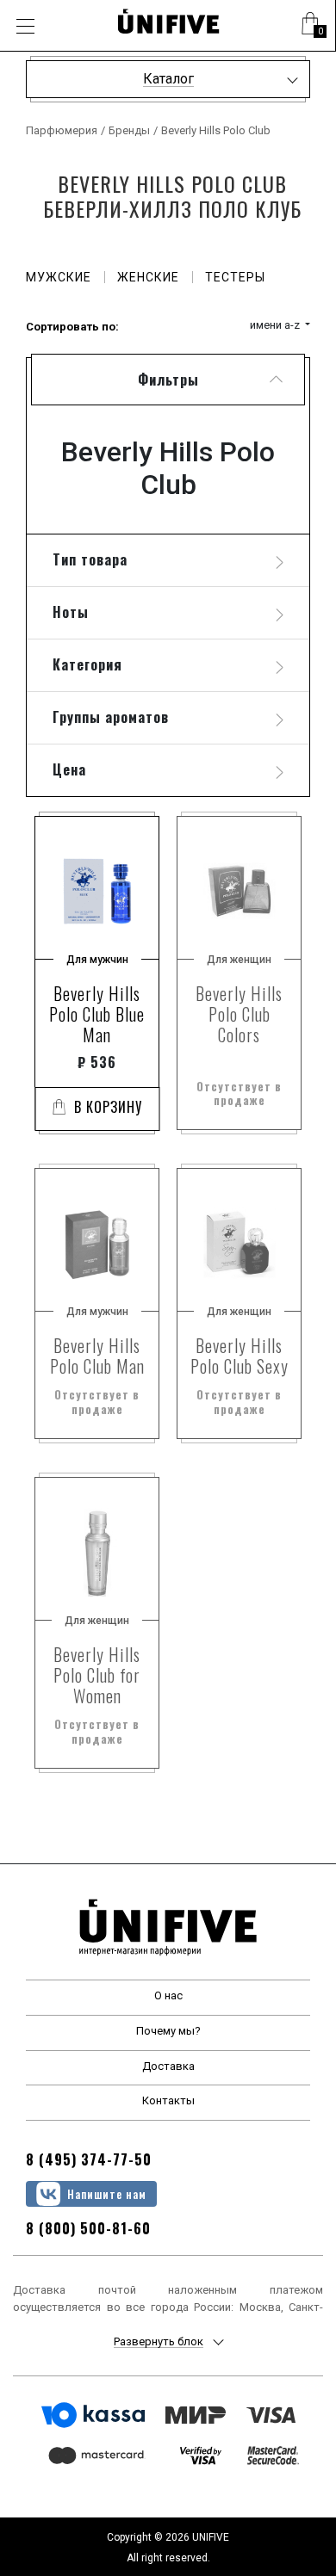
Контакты (168, 2100)
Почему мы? (168, 2031)
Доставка (168, 2066)
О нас (168, 1995)
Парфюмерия (62, 130)
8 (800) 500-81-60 (88, 2228)
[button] (310, 26)
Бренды (129, 130)
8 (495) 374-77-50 (89, 2159)
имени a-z (276, 325)
